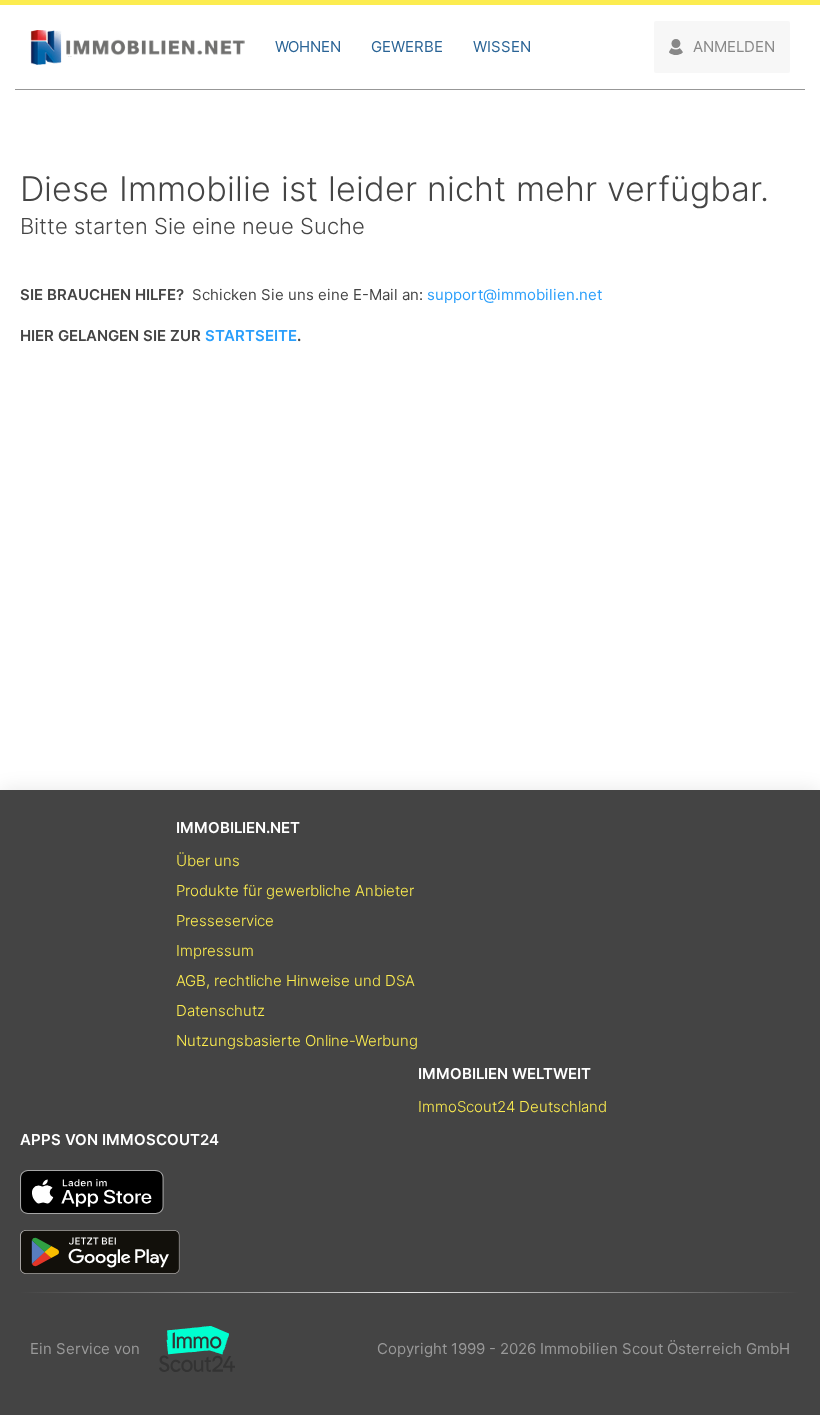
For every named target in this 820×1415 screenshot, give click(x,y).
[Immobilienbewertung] (187, 1349)
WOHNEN (308, 46)
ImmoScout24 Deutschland (512, 1106)
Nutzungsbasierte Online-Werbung (297, 1040)
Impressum (215, 950)
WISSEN (502, 46)
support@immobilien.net (514, 294)
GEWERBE (407, 46)
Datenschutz (220, 1010)
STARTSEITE (251, 335)
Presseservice (225, 920)
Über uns (208, 860)
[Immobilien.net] (137, 47)
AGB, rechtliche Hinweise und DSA (295, 980)
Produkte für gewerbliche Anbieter (295, 890)
